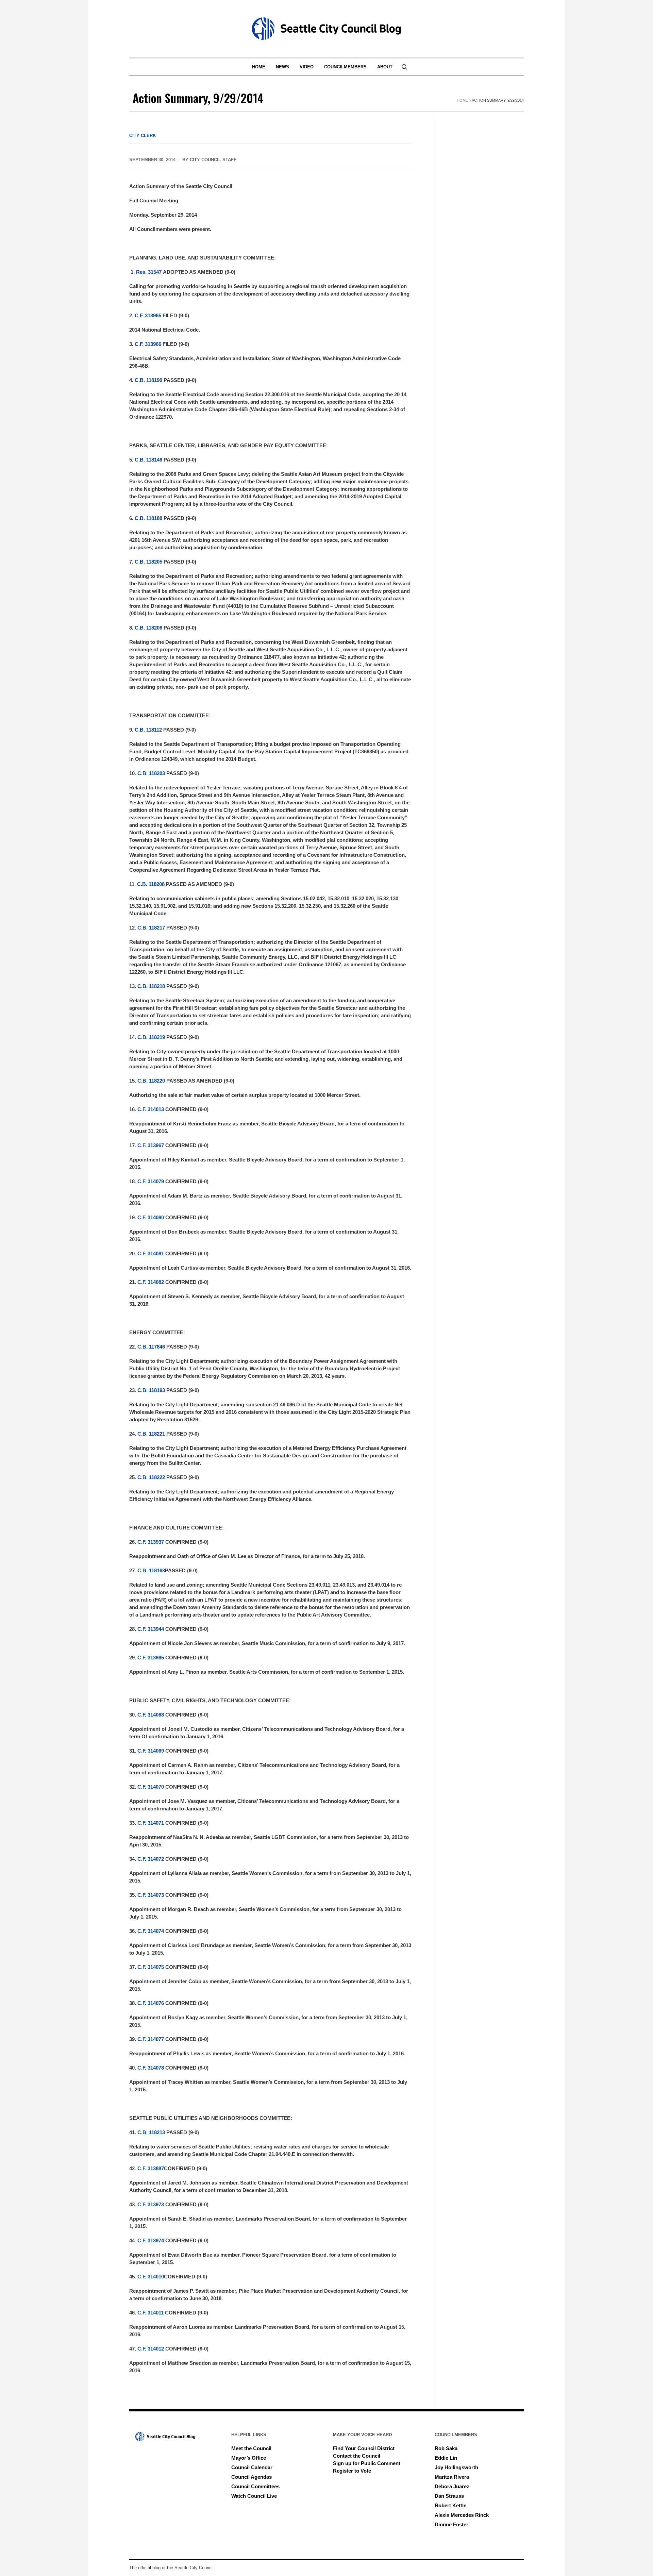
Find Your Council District (364, 2448)
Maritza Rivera (452, 2477)
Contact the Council (357, 2456)
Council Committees (255, 2486)
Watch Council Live (254, 2496)
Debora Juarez (452, 2486)
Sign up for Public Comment (367, 2463)
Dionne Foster (451, 2524)
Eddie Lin (446, 2458)
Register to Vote (352, 2471)
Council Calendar (252, 2467)
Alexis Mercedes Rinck (462, 2515)
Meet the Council (251, 2448)
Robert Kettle (450, 2505)
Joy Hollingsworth (456, 2467)
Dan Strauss (449, 2496)
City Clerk (143, 136)
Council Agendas (252, 2477)
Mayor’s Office (249, 2458)
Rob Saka (446, 2448)
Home (462, 100)
